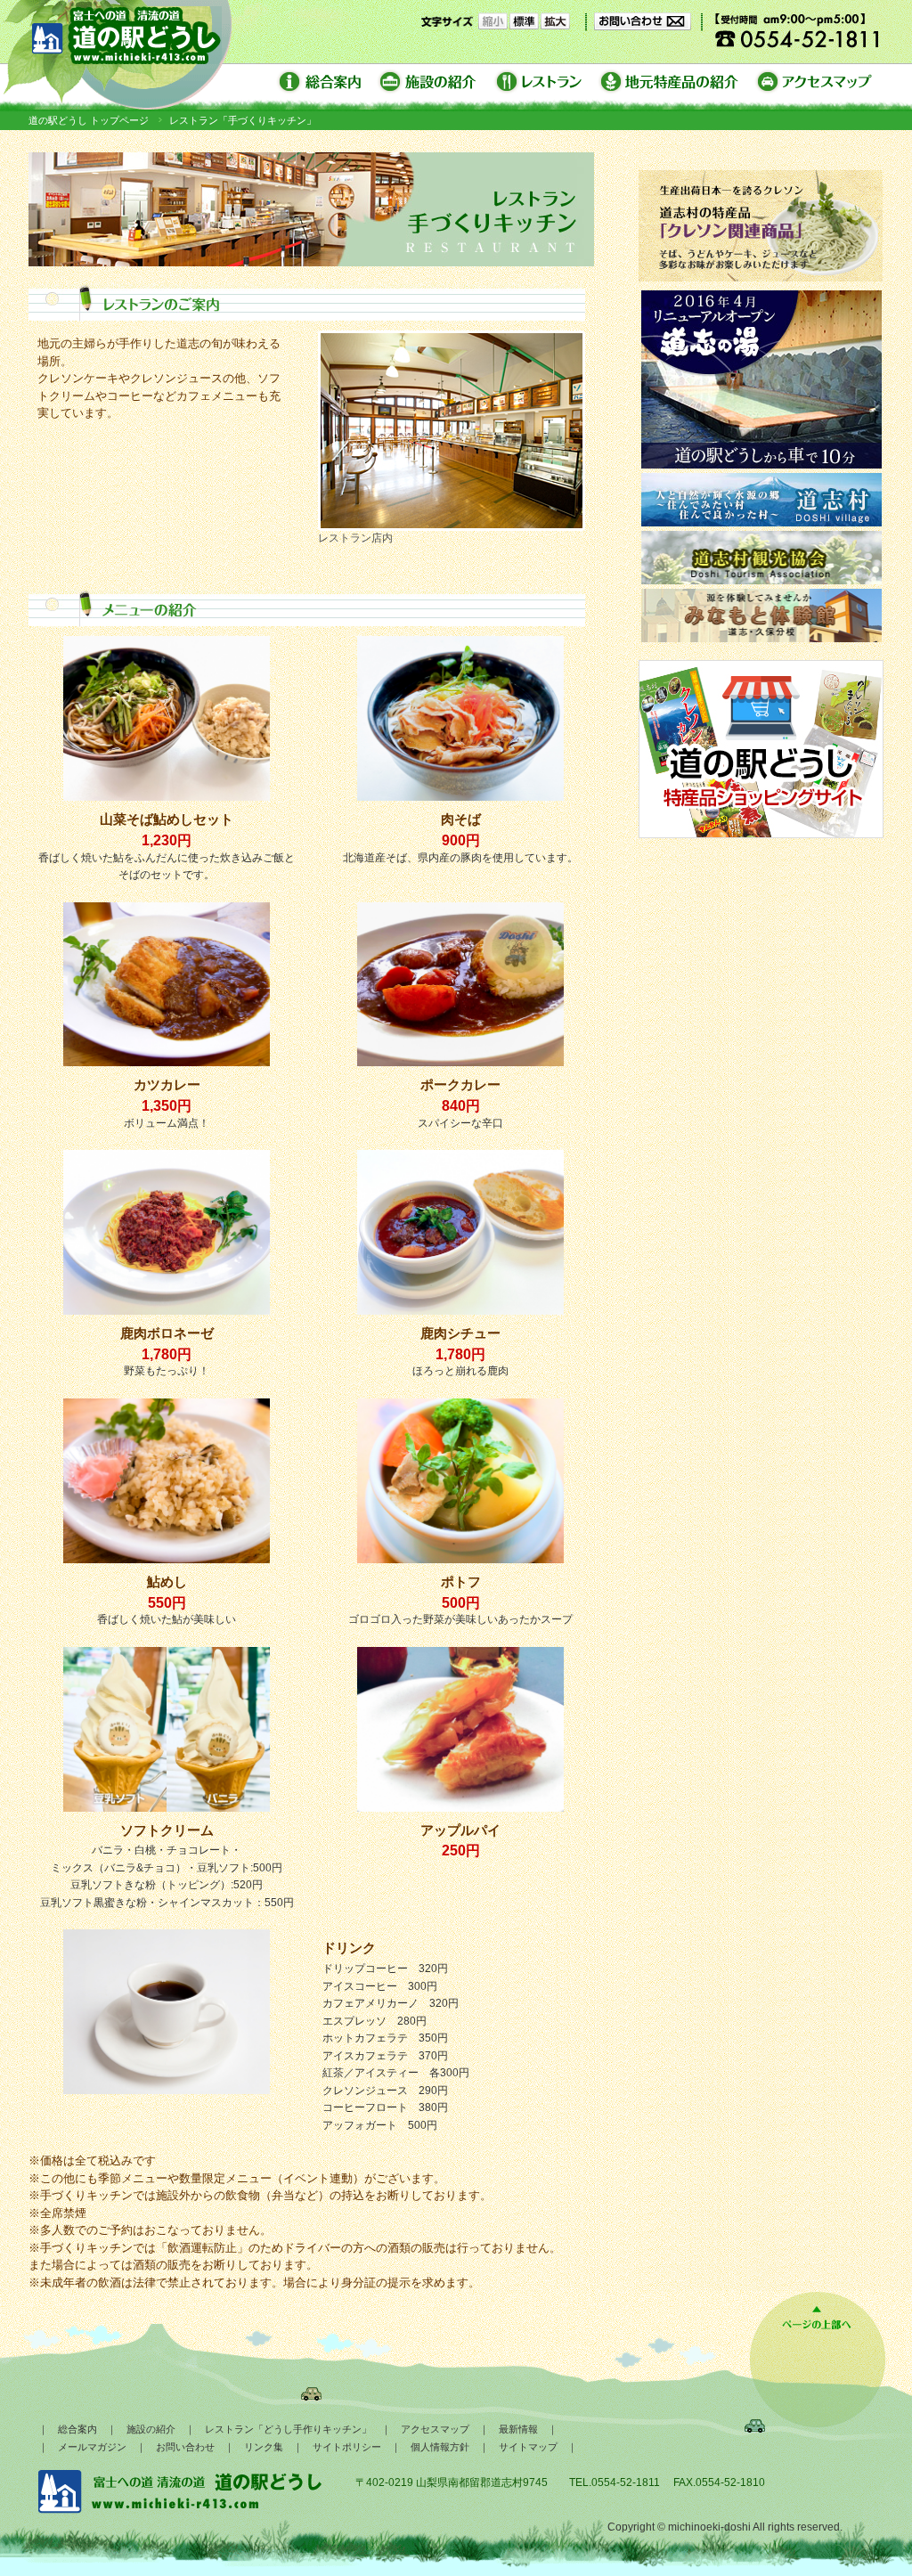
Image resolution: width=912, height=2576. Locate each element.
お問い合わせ (185, 2447)
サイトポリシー (347, 2447)
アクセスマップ (435, 2429)
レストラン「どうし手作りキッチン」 (288, 2429)
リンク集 (264, 2447)
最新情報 (518, 2429)
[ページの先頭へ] (817, 2329)
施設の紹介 (151, 2429)
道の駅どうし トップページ (89, 120)
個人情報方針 (440, 2447)
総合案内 (77, 2429)
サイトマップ (528, 2447)
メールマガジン (92, 2447)
